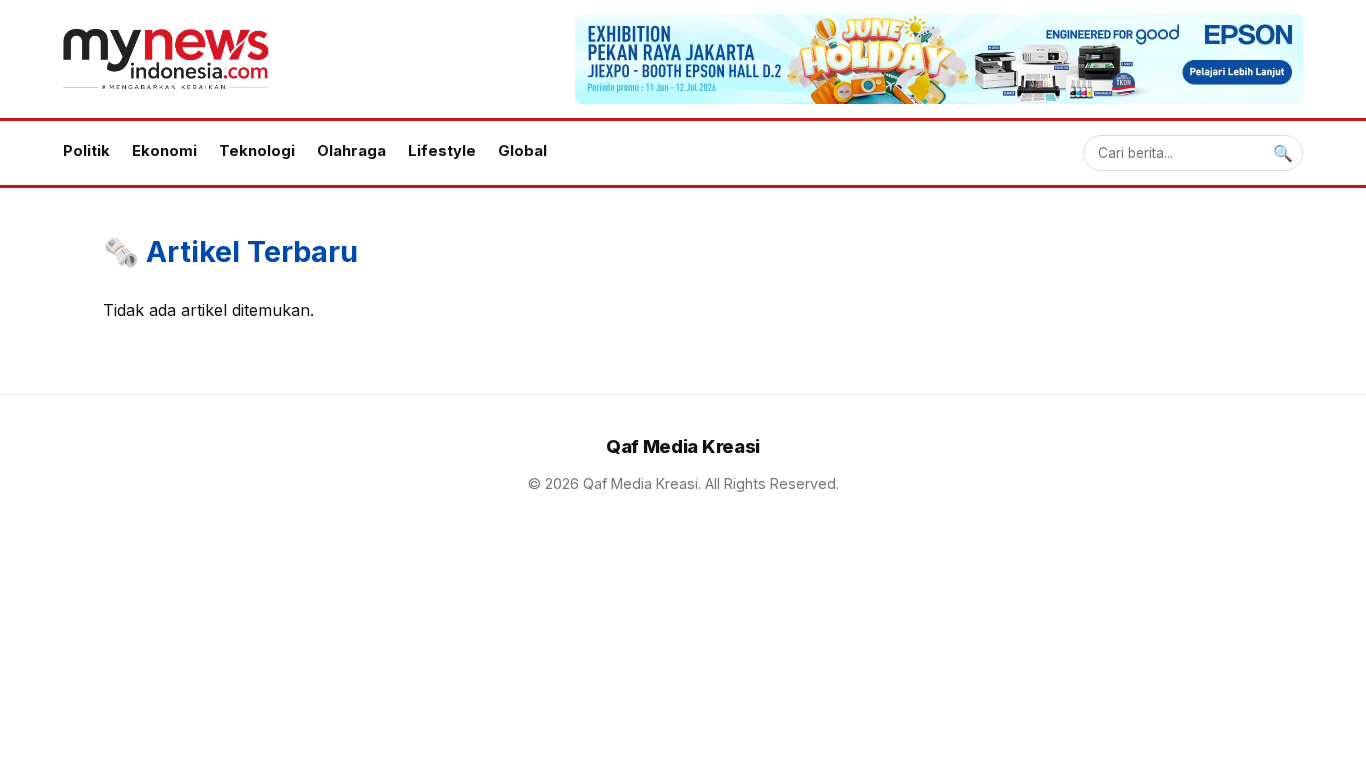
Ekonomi (164, 151)
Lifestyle (442, 151)
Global (522, 151)
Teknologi (257, 151)
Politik (86, 151)
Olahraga (351, 151)
